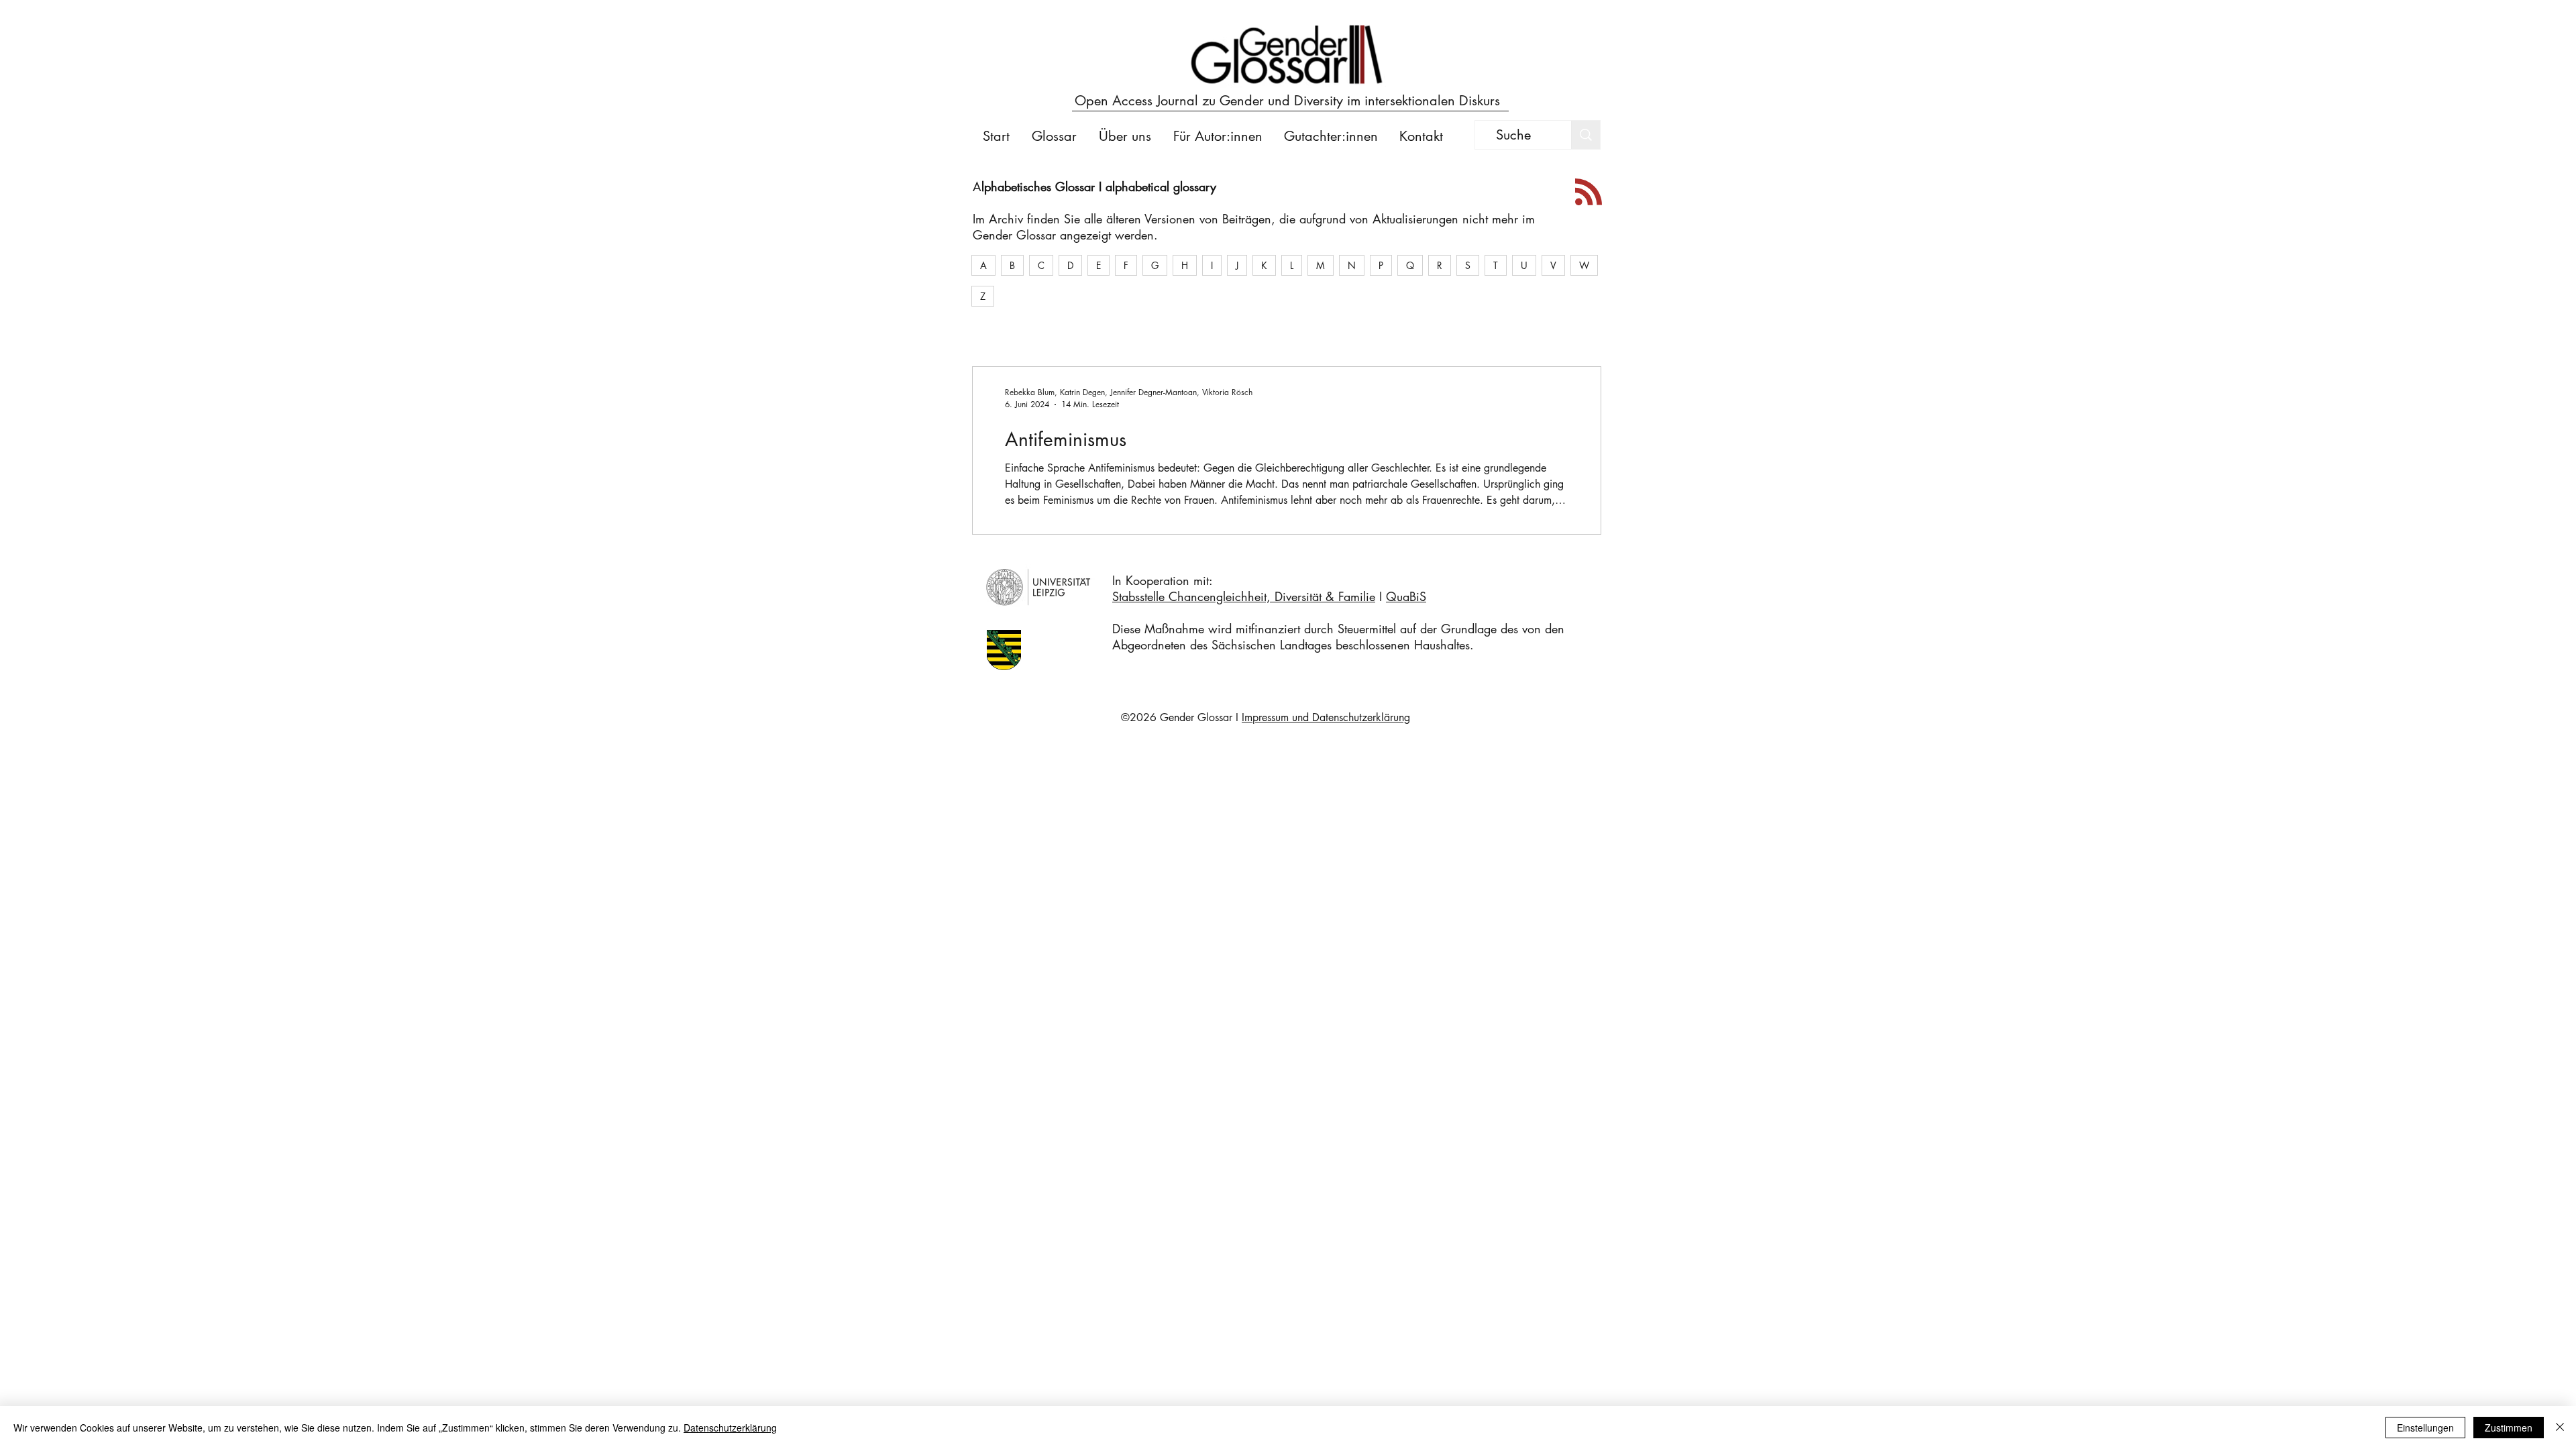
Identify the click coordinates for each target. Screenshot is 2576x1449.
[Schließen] (2560, 1428)
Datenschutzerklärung (730, 1428)
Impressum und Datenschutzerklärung (1326, 717)
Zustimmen (2509, 1428)
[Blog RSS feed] (1589, 193)
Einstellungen (2425, 1428)
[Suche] (1586, 135)
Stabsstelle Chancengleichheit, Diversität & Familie (1244, 596)
